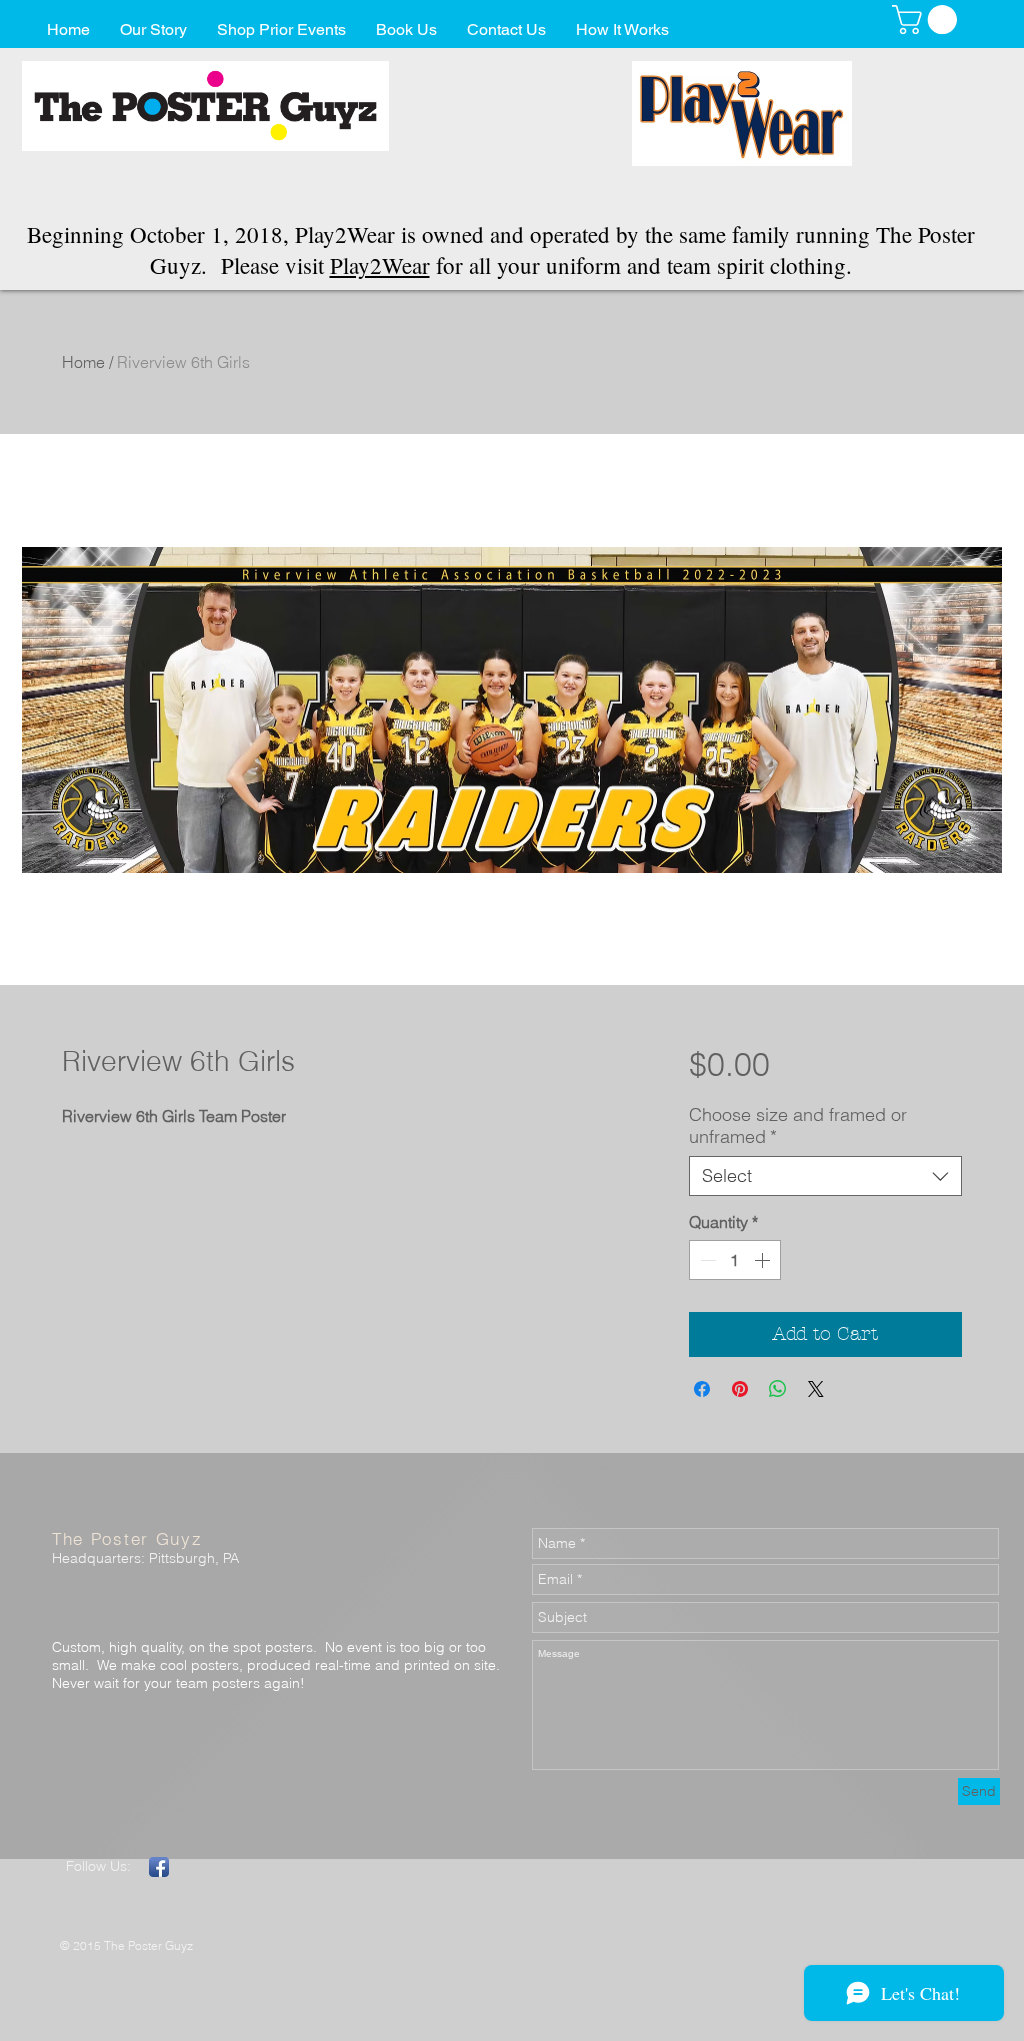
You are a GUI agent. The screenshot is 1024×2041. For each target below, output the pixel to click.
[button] (928, 19)
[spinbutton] (735, 1260)
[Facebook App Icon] (159, 1867)
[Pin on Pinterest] (740, 1389)
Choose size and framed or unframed (798, 1126)
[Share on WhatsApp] (778, 1389)
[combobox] (825, 1176)
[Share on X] (816, 1389)
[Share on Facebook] (702, 1389)
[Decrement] (706, 1260)
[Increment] (764, 1260)
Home (83, 362)
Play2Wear (380, 265)
